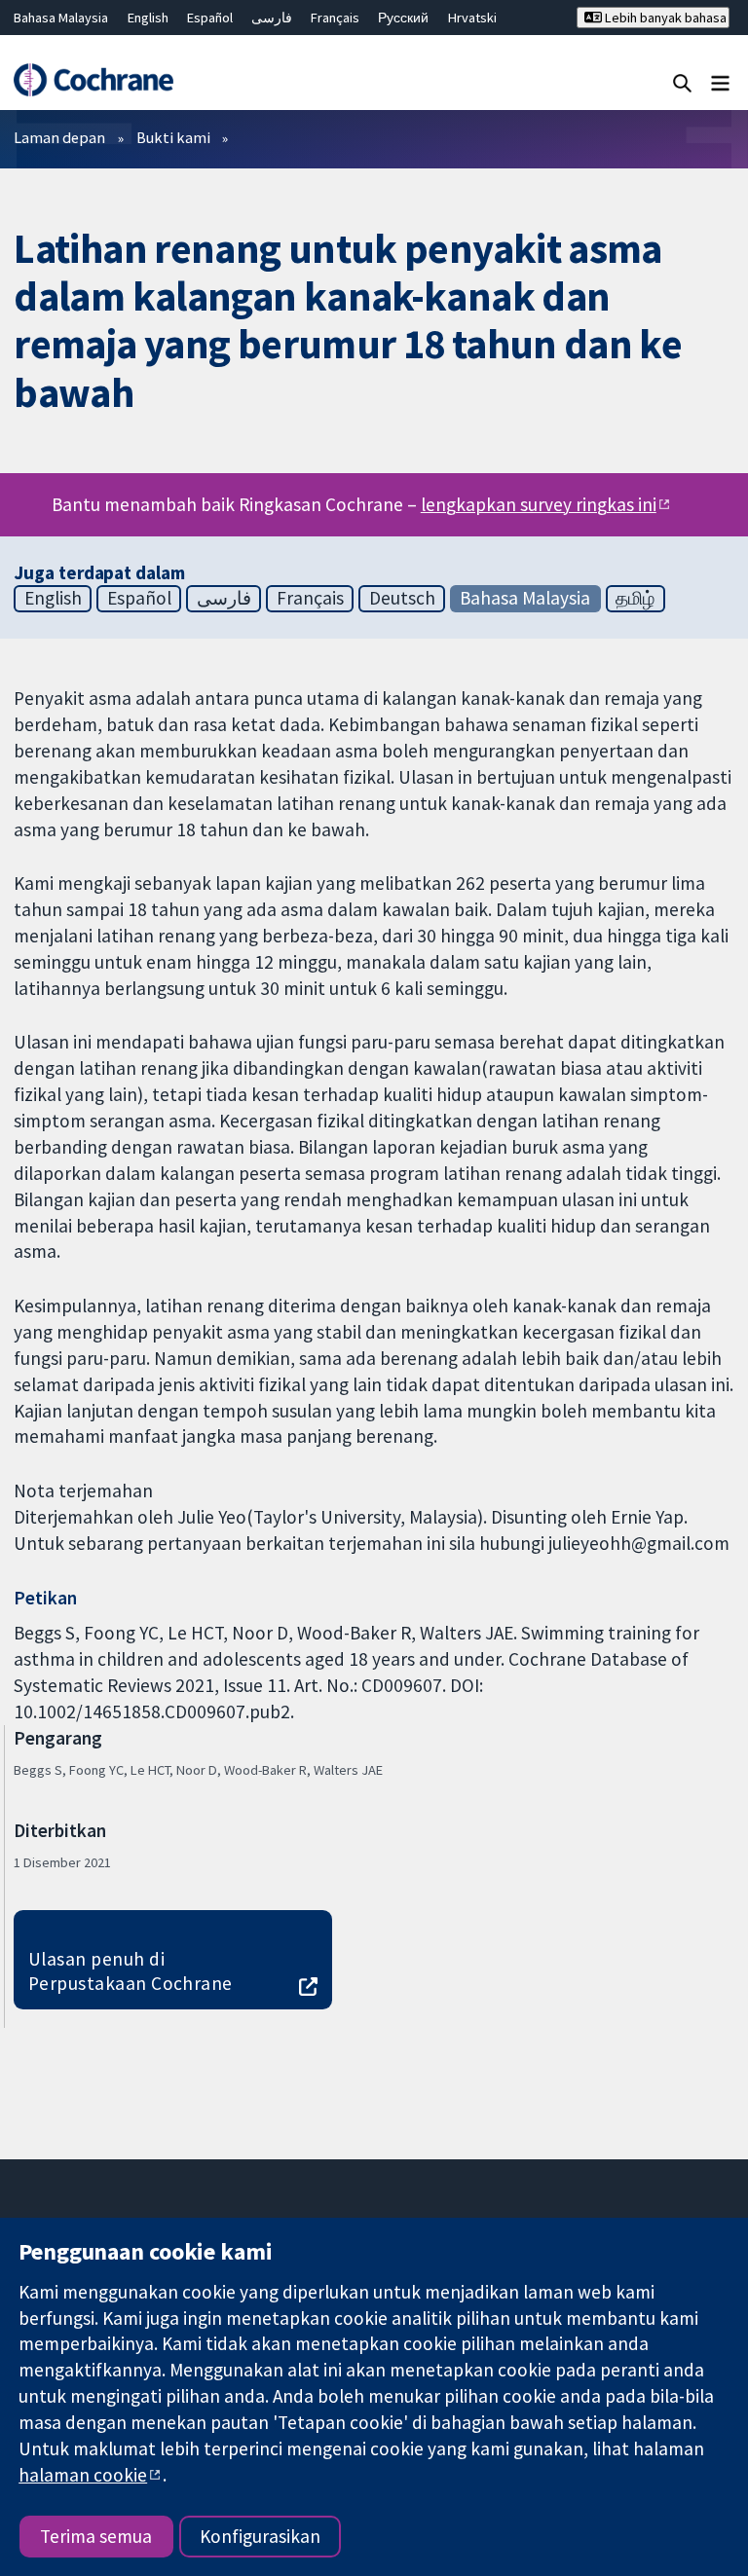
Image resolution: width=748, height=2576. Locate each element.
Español (210, 18)
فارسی (272, 18)
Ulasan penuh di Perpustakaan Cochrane (131, 1971)
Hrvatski (472, 18)
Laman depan (59, 137)
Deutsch (402, 598)
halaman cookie (83, 2475)
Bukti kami (173, 137)
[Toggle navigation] (720, 82)
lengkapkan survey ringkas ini (539, 504)
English (148, 18)
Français (335, 18)
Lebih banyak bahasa (664, 18)
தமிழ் (635, 598)
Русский (403, 18)
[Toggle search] (682, 82)
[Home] (93, 80)
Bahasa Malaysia (61, 18)
